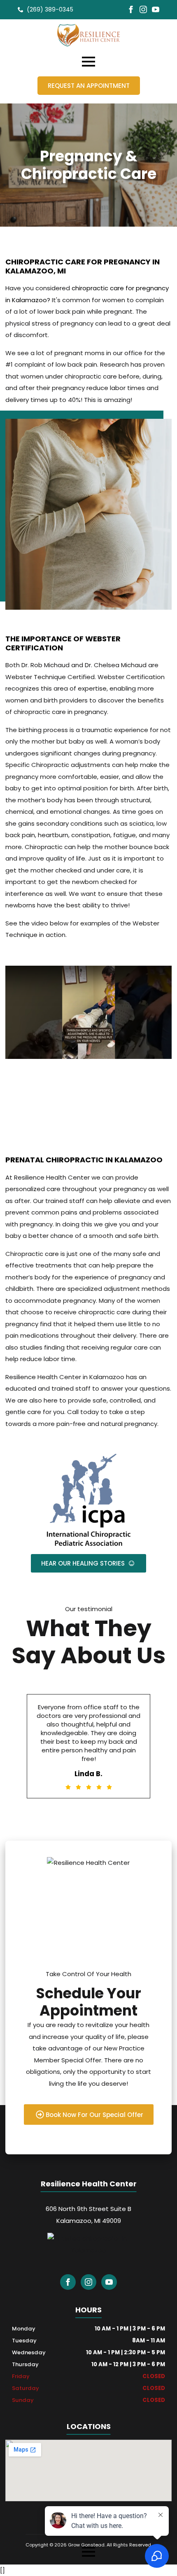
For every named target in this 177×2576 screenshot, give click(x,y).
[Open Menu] (88, 62)
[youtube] (156, 9)
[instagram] (143, 9)
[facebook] (131, 9)
